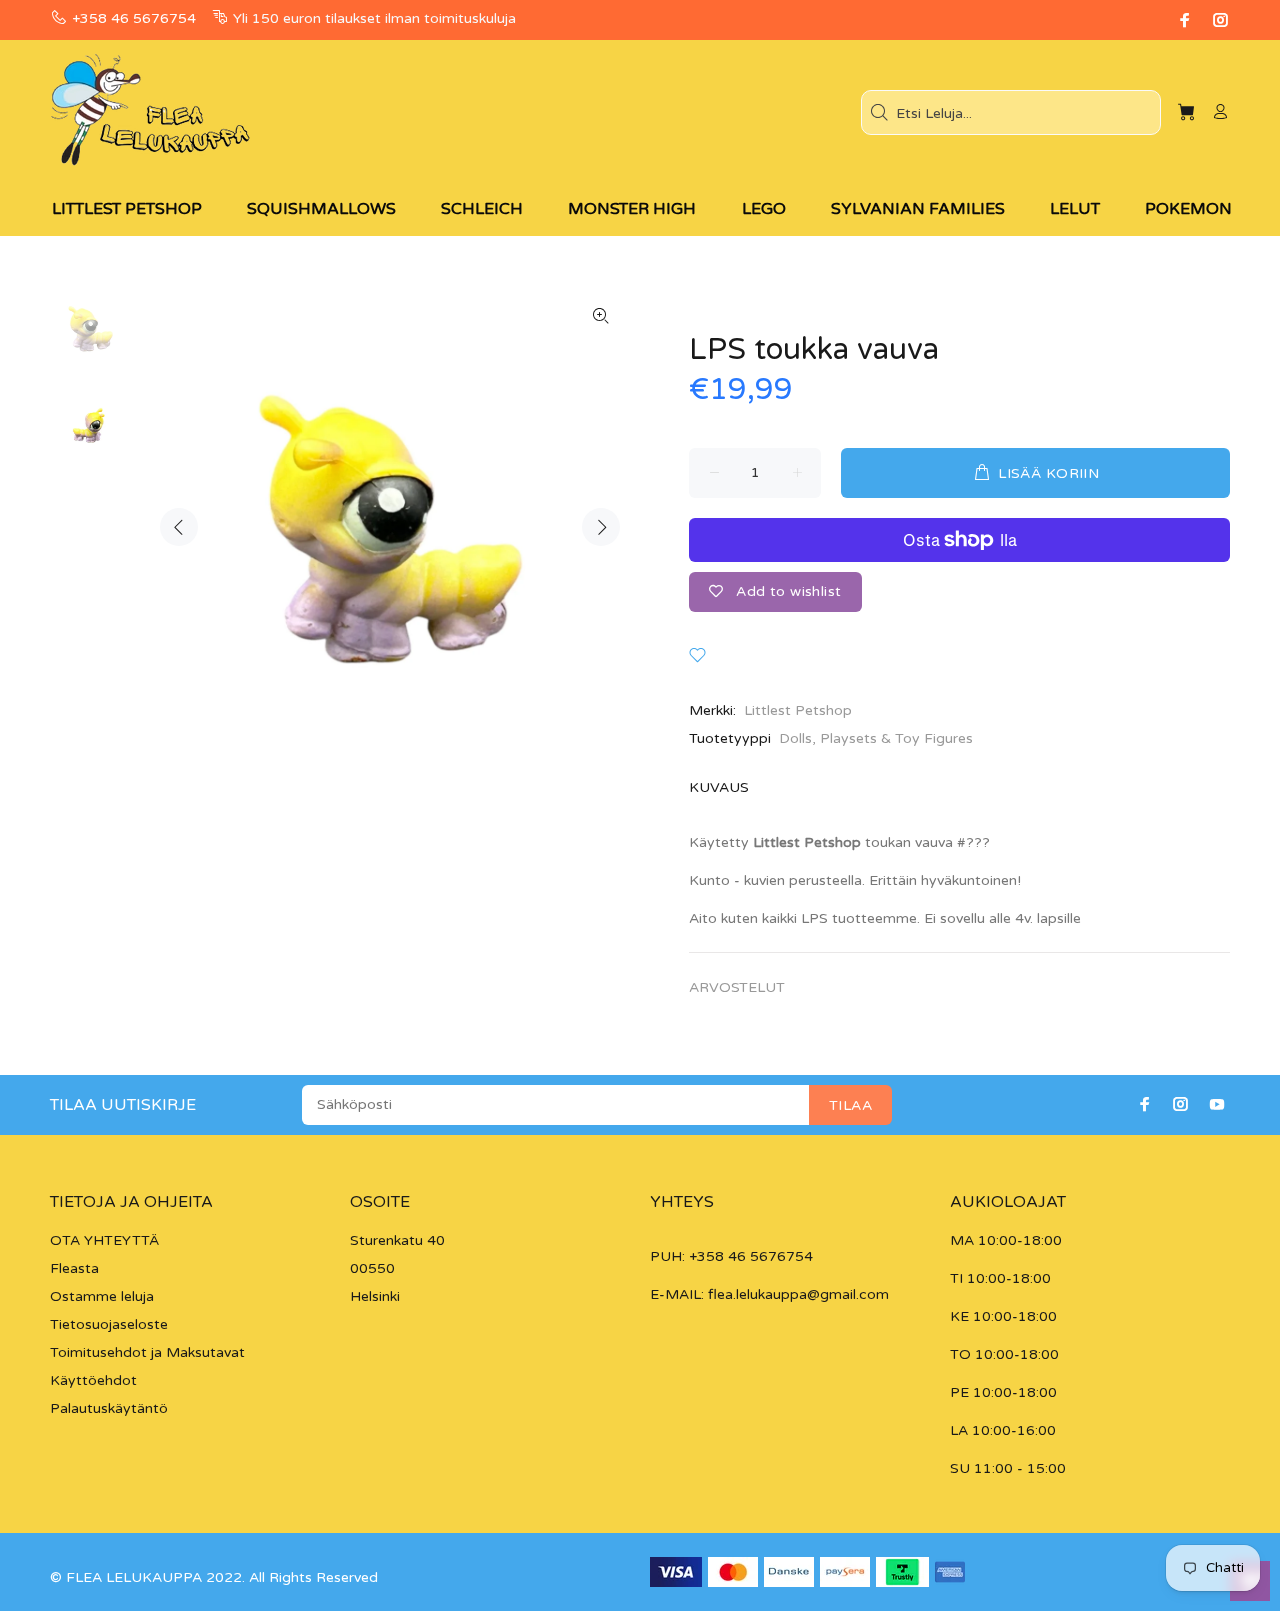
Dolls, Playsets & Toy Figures (876, 738)
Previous (179, 527)
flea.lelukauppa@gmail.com (798, 1294)
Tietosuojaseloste (109, 1324)
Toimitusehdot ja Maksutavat (147, 1352)
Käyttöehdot (93, 1380)
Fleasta (74, 1268)
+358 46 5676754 (134, 18)
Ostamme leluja (102, 1296)
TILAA (850, 1105)
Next (601, 527)
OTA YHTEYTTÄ (104, 1240)
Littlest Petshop (798, 710)
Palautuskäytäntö (109, 1408)
